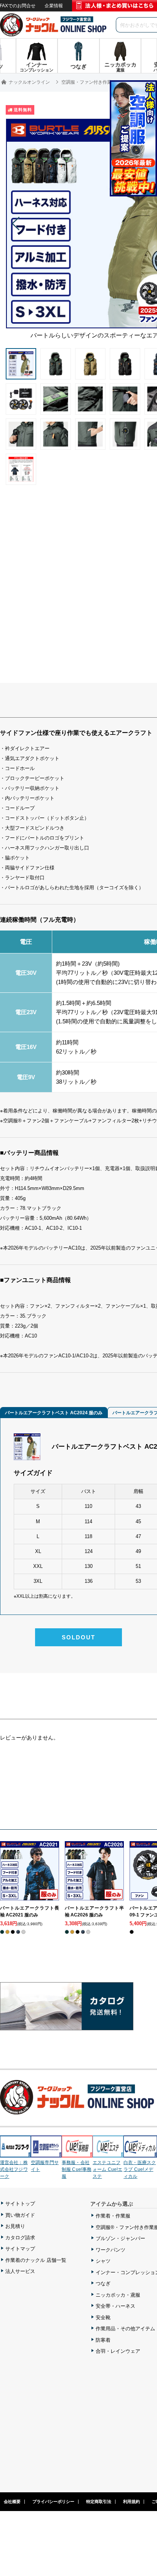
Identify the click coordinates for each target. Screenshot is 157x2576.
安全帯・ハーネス (115, 2306)
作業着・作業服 (113, 2216)
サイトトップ (20, 2204)
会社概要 (12, 2501)
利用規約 (131, 2501)
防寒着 (103, 2340)
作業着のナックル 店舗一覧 (36, 2260)
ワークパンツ (111, 2250)
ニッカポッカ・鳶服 (118, 2295)
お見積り (15, 2226)
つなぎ (103, 2283)
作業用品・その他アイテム (125, 2329)
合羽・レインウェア (118, 2351)
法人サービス (20, 2271)
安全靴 (103, 2317)
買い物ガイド (20, 2215)
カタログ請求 (20, 2238)
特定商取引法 (99, 2501)
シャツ (103, 2261)
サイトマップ (20, 2249)
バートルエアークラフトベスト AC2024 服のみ (54, 1413)
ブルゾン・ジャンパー (120, 2238)
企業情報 (54, 6)
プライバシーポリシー (53, 2501)
